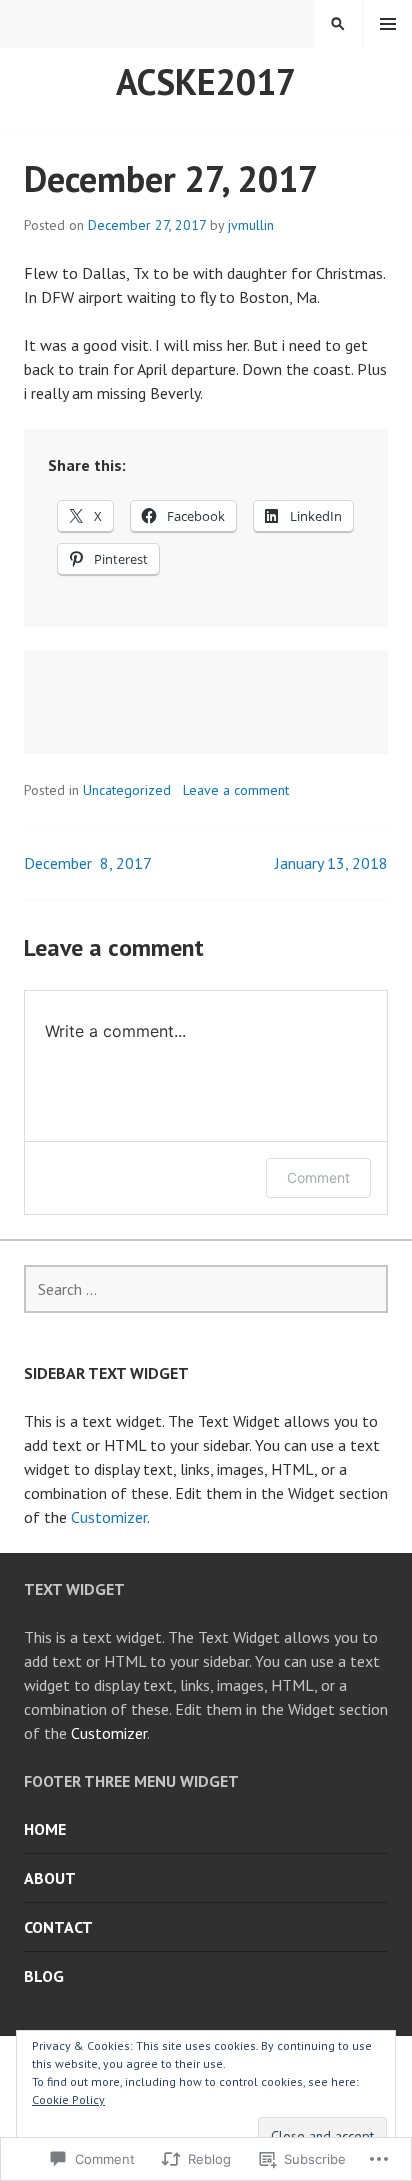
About (50, 1878)
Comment (318, 1177)
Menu (388, 24)
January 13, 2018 (331, 863)
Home (45, 1829)
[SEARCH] (338, 24)
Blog (44, 1976)
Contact (58, 1927)
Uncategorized (127, 790)
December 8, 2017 (88, 863)
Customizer (109, 1517)
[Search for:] (206, 1289)
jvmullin (251, 225)
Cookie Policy (68, 2099)
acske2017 (206, 81)
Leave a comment (236, 790)
